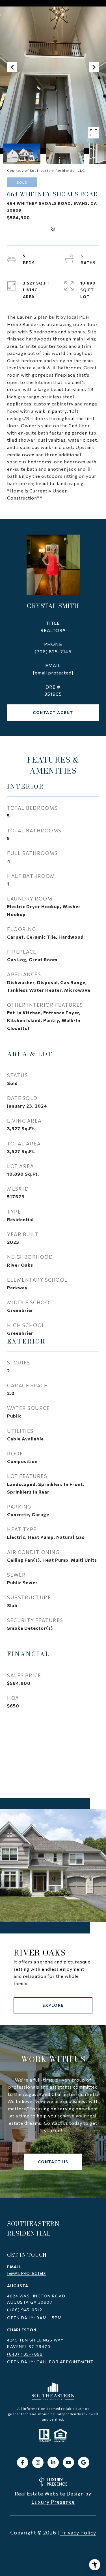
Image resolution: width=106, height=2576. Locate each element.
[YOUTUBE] (68, 2462)
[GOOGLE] (84, 2462)
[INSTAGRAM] (38, 2462)
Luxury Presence (53, 2502)
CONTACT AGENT (53, 712)
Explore (53, 2005)
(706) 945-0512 (25, 2310)
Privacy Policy (78, 2532)
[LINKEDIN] (53, 2462)
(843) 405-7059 (25, 2354)
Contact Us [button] (53, 2162)
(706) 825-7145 (53, 651)
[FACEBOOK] (23, 2462)
